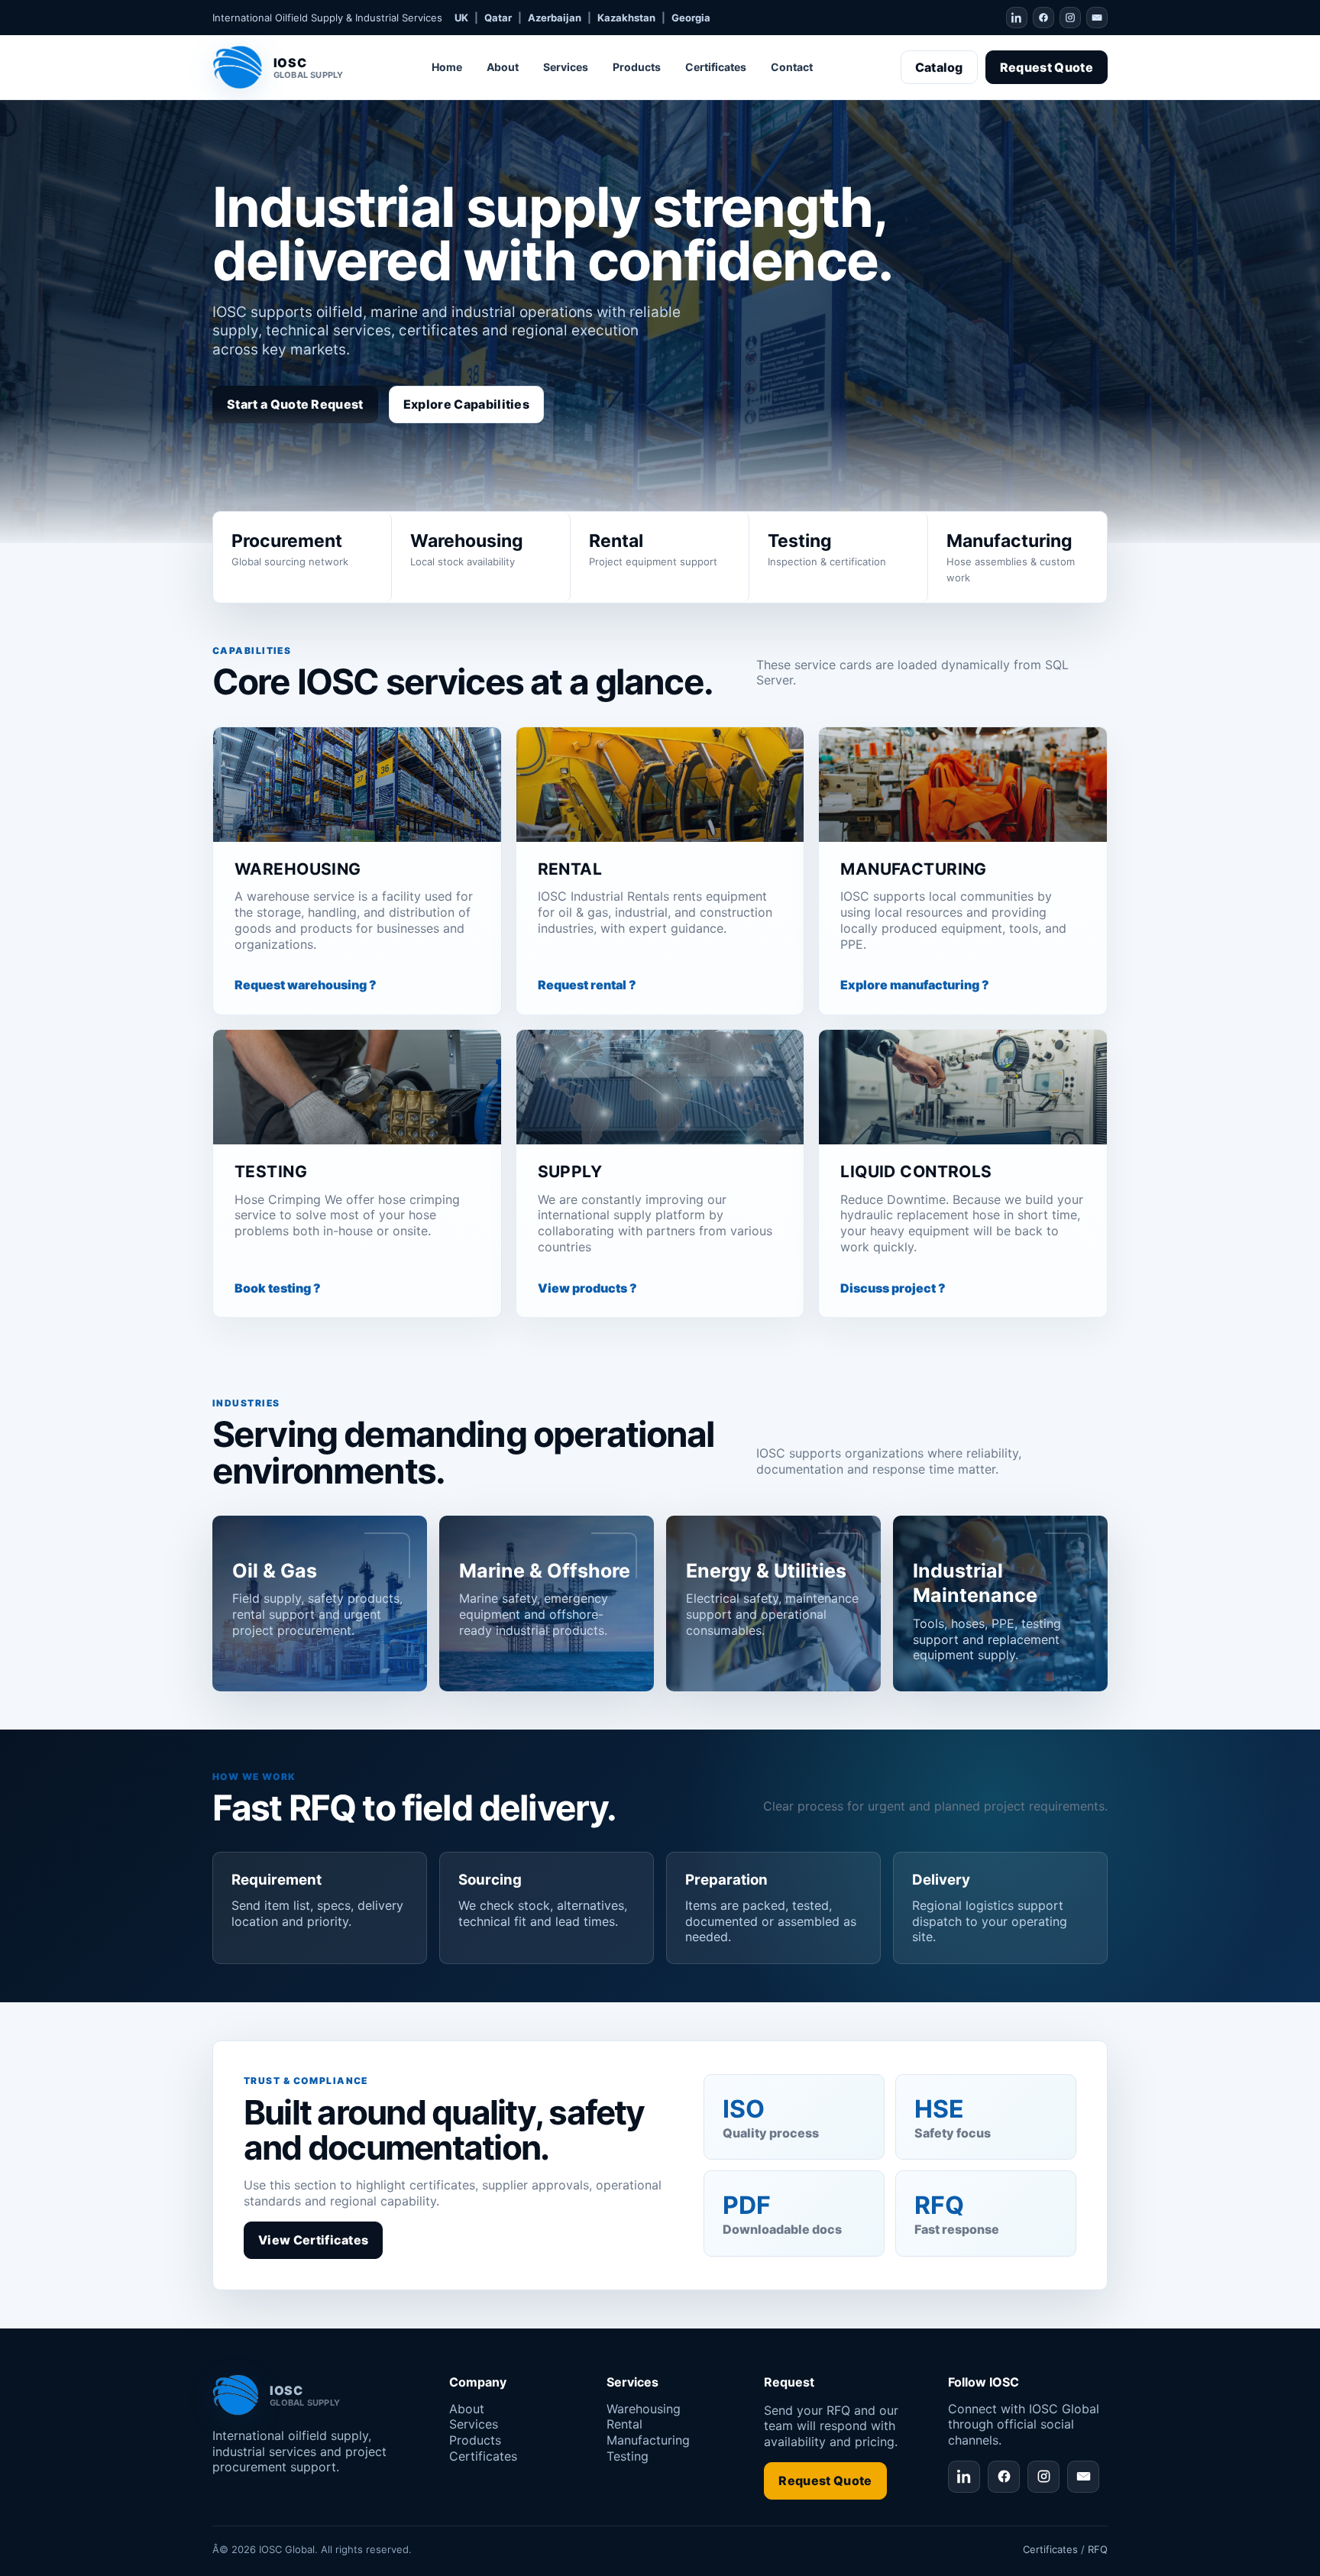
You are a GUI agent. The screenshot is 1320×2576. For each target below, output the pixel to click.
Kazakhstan (626, 18)
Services (566, 67)
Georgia (691, 18)
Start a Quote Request (295, 404)
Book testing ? (278, 1288)
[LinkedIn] (1017, 18)
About (503, 67)
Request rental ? (587, 985)
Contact (792, 67)
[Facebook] (1043, 18)
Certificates (716, 67)
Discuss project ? (893, 1288)
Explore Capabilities (466, 404)
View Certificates (313, 2240)
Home (447, 67)
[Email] (1097, 18)
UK (461, 18)
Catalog (939, 67)
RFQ (1098, 2549)
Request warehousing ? (306, 985)
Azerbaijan (555, 18)
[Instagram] (1070, 18)
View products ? (587, 1288)
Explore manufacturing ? (915, 985)
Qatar (498, 18)
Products (637, 67)
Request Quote (1047, 67)
